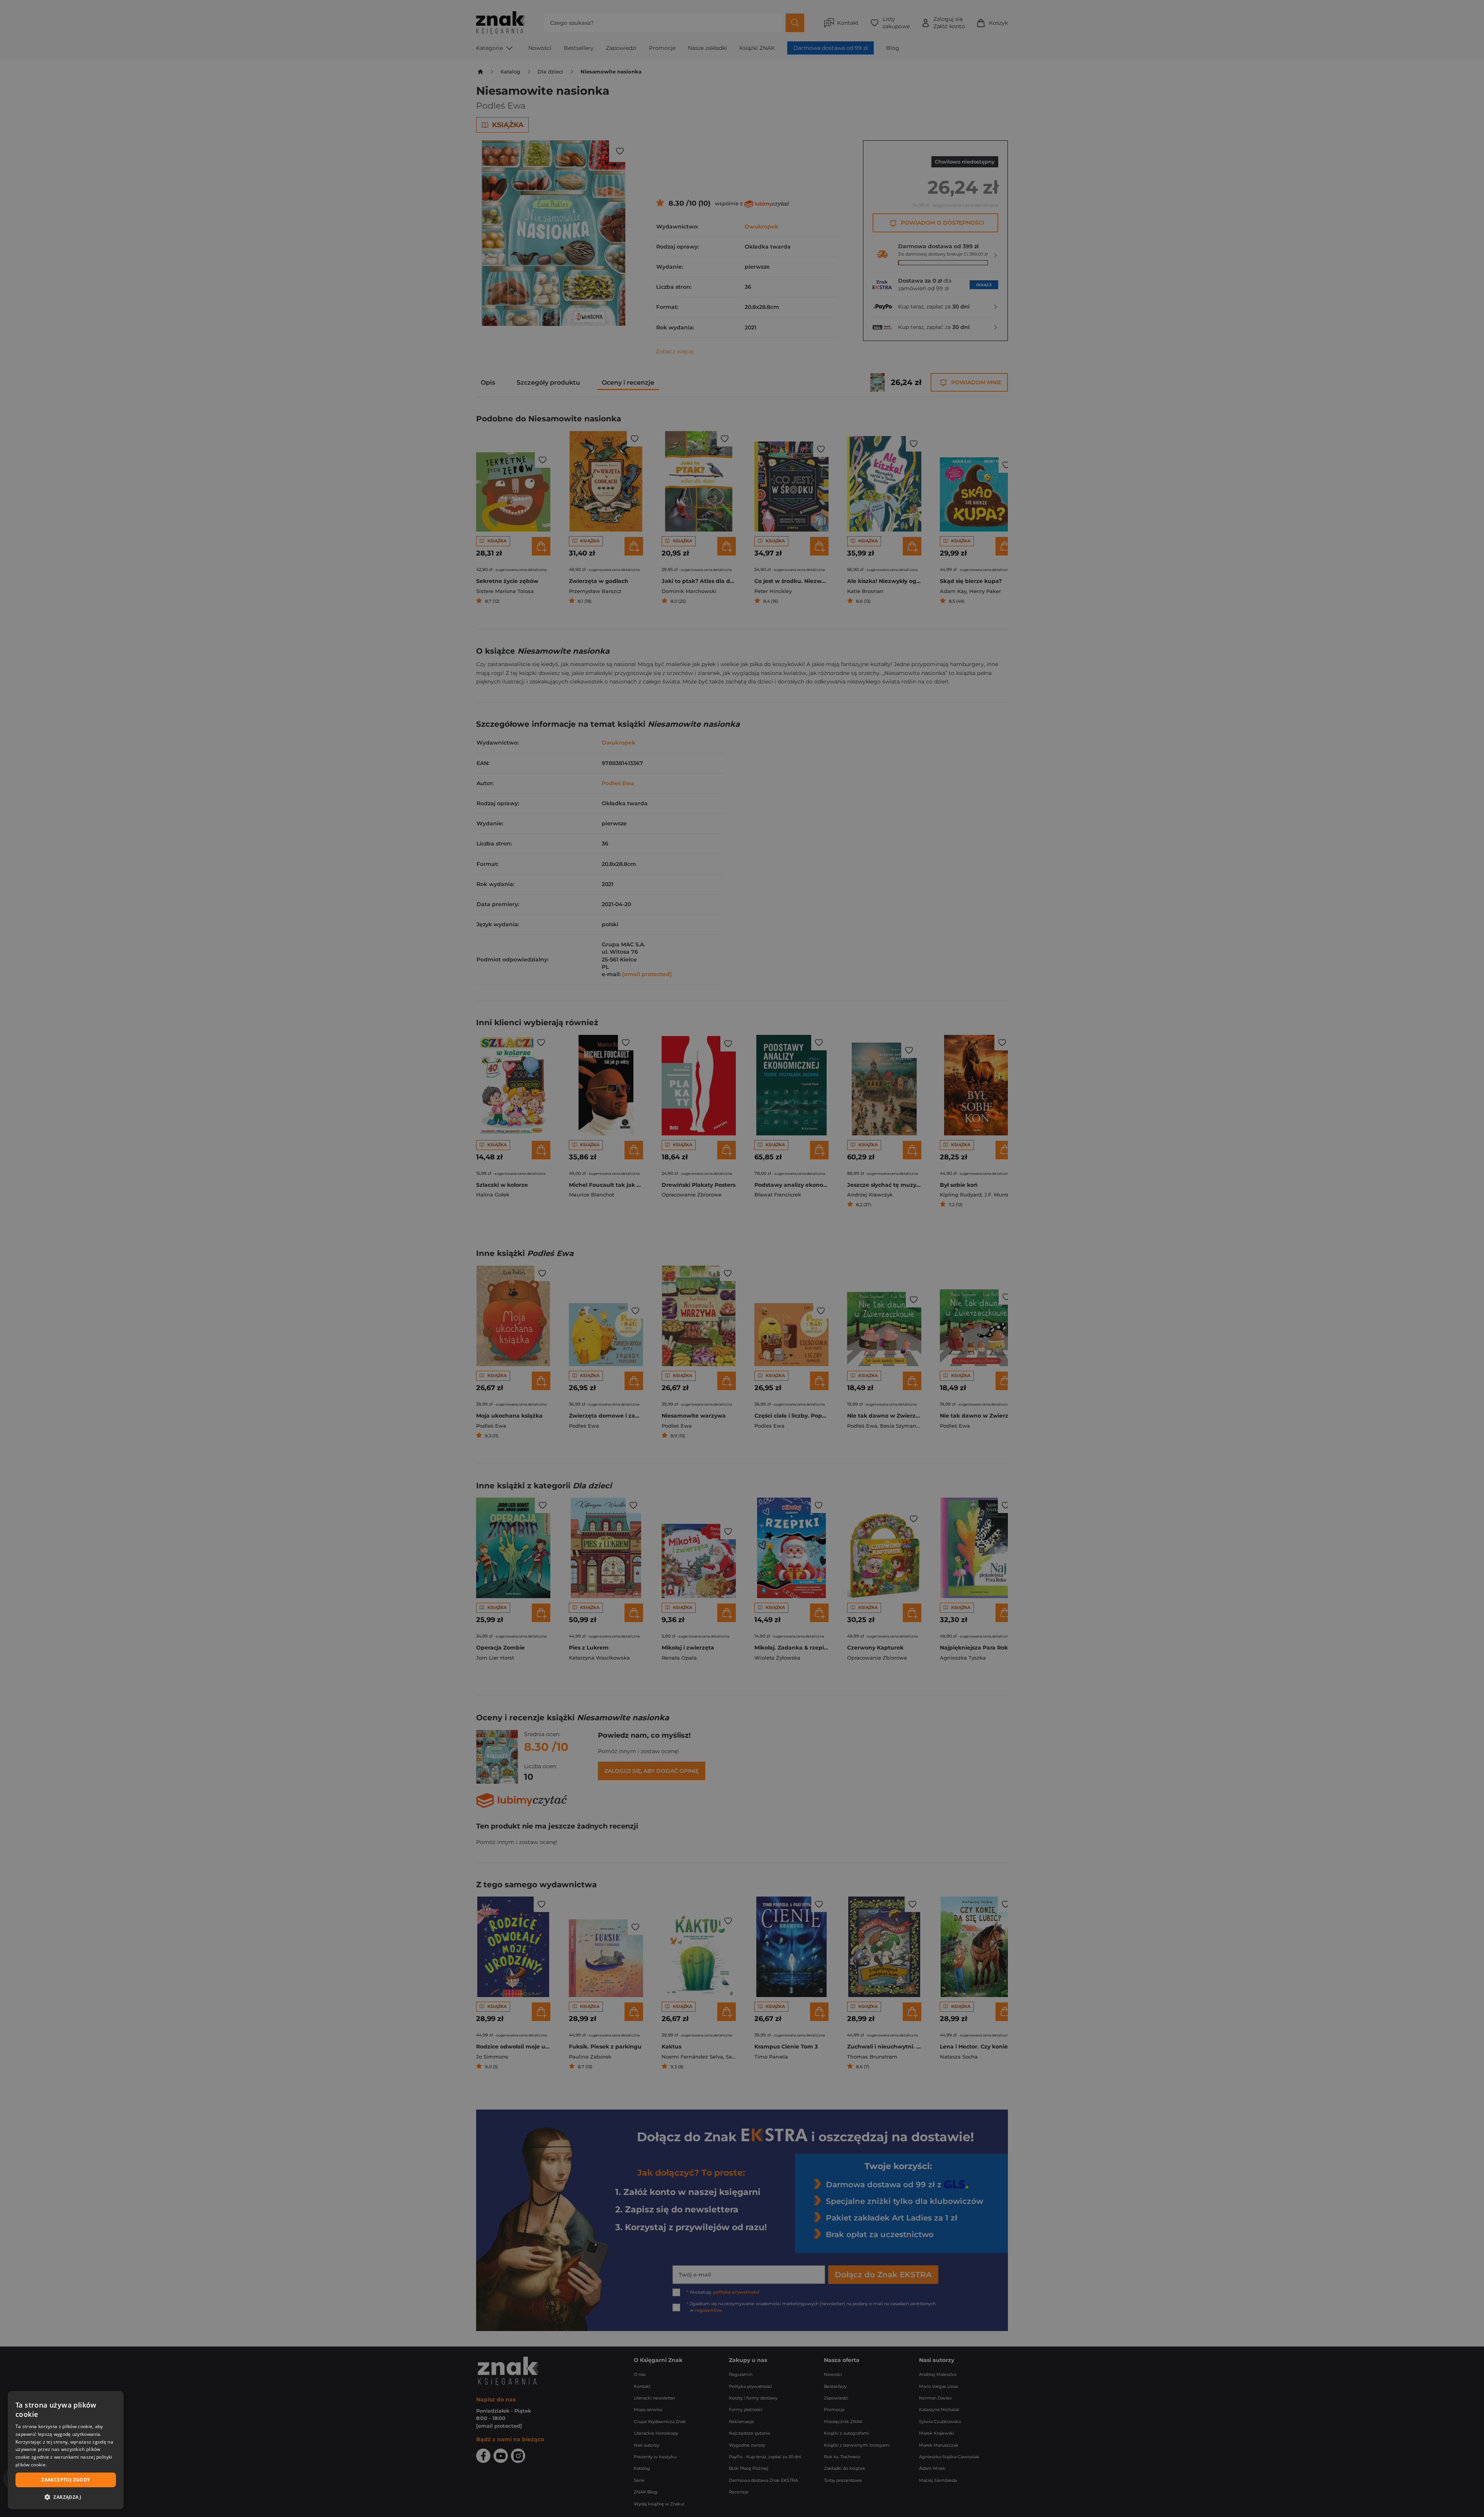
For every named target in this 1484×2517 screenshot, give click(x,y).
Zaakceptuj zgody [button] (66, 2480)
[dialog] (66, 2450)
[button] (66, 2497)
